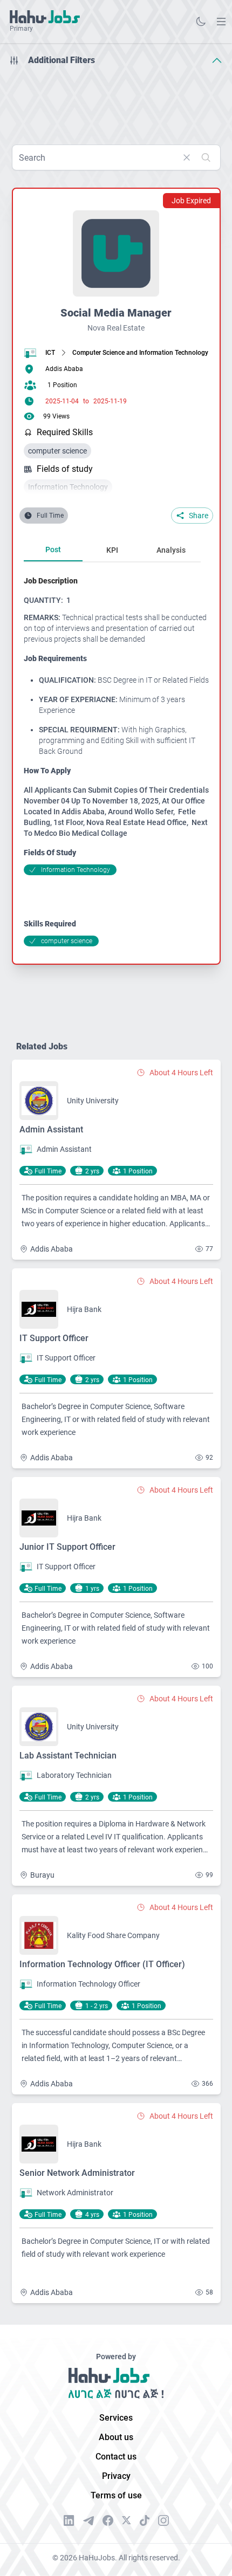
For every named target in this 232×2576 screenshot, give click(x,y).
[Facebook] (108, 2520)
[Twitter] (127, 2520)
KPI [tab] (112, 550)
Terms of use (116, 2495)
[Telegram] (88, 2521)
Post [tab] (53, 549)
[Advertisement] (116, 101)
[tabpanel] (117, 761)
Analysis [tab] (171, 550)
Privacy (116, 2476)
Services (116, 2418)
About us (116, 2437)
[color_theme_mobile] (201, 22)
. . (221, 21)
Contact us (116, 2457)
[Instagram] (163, 2520)
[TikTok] (145, 2520)
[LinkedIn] (69, 2520)
